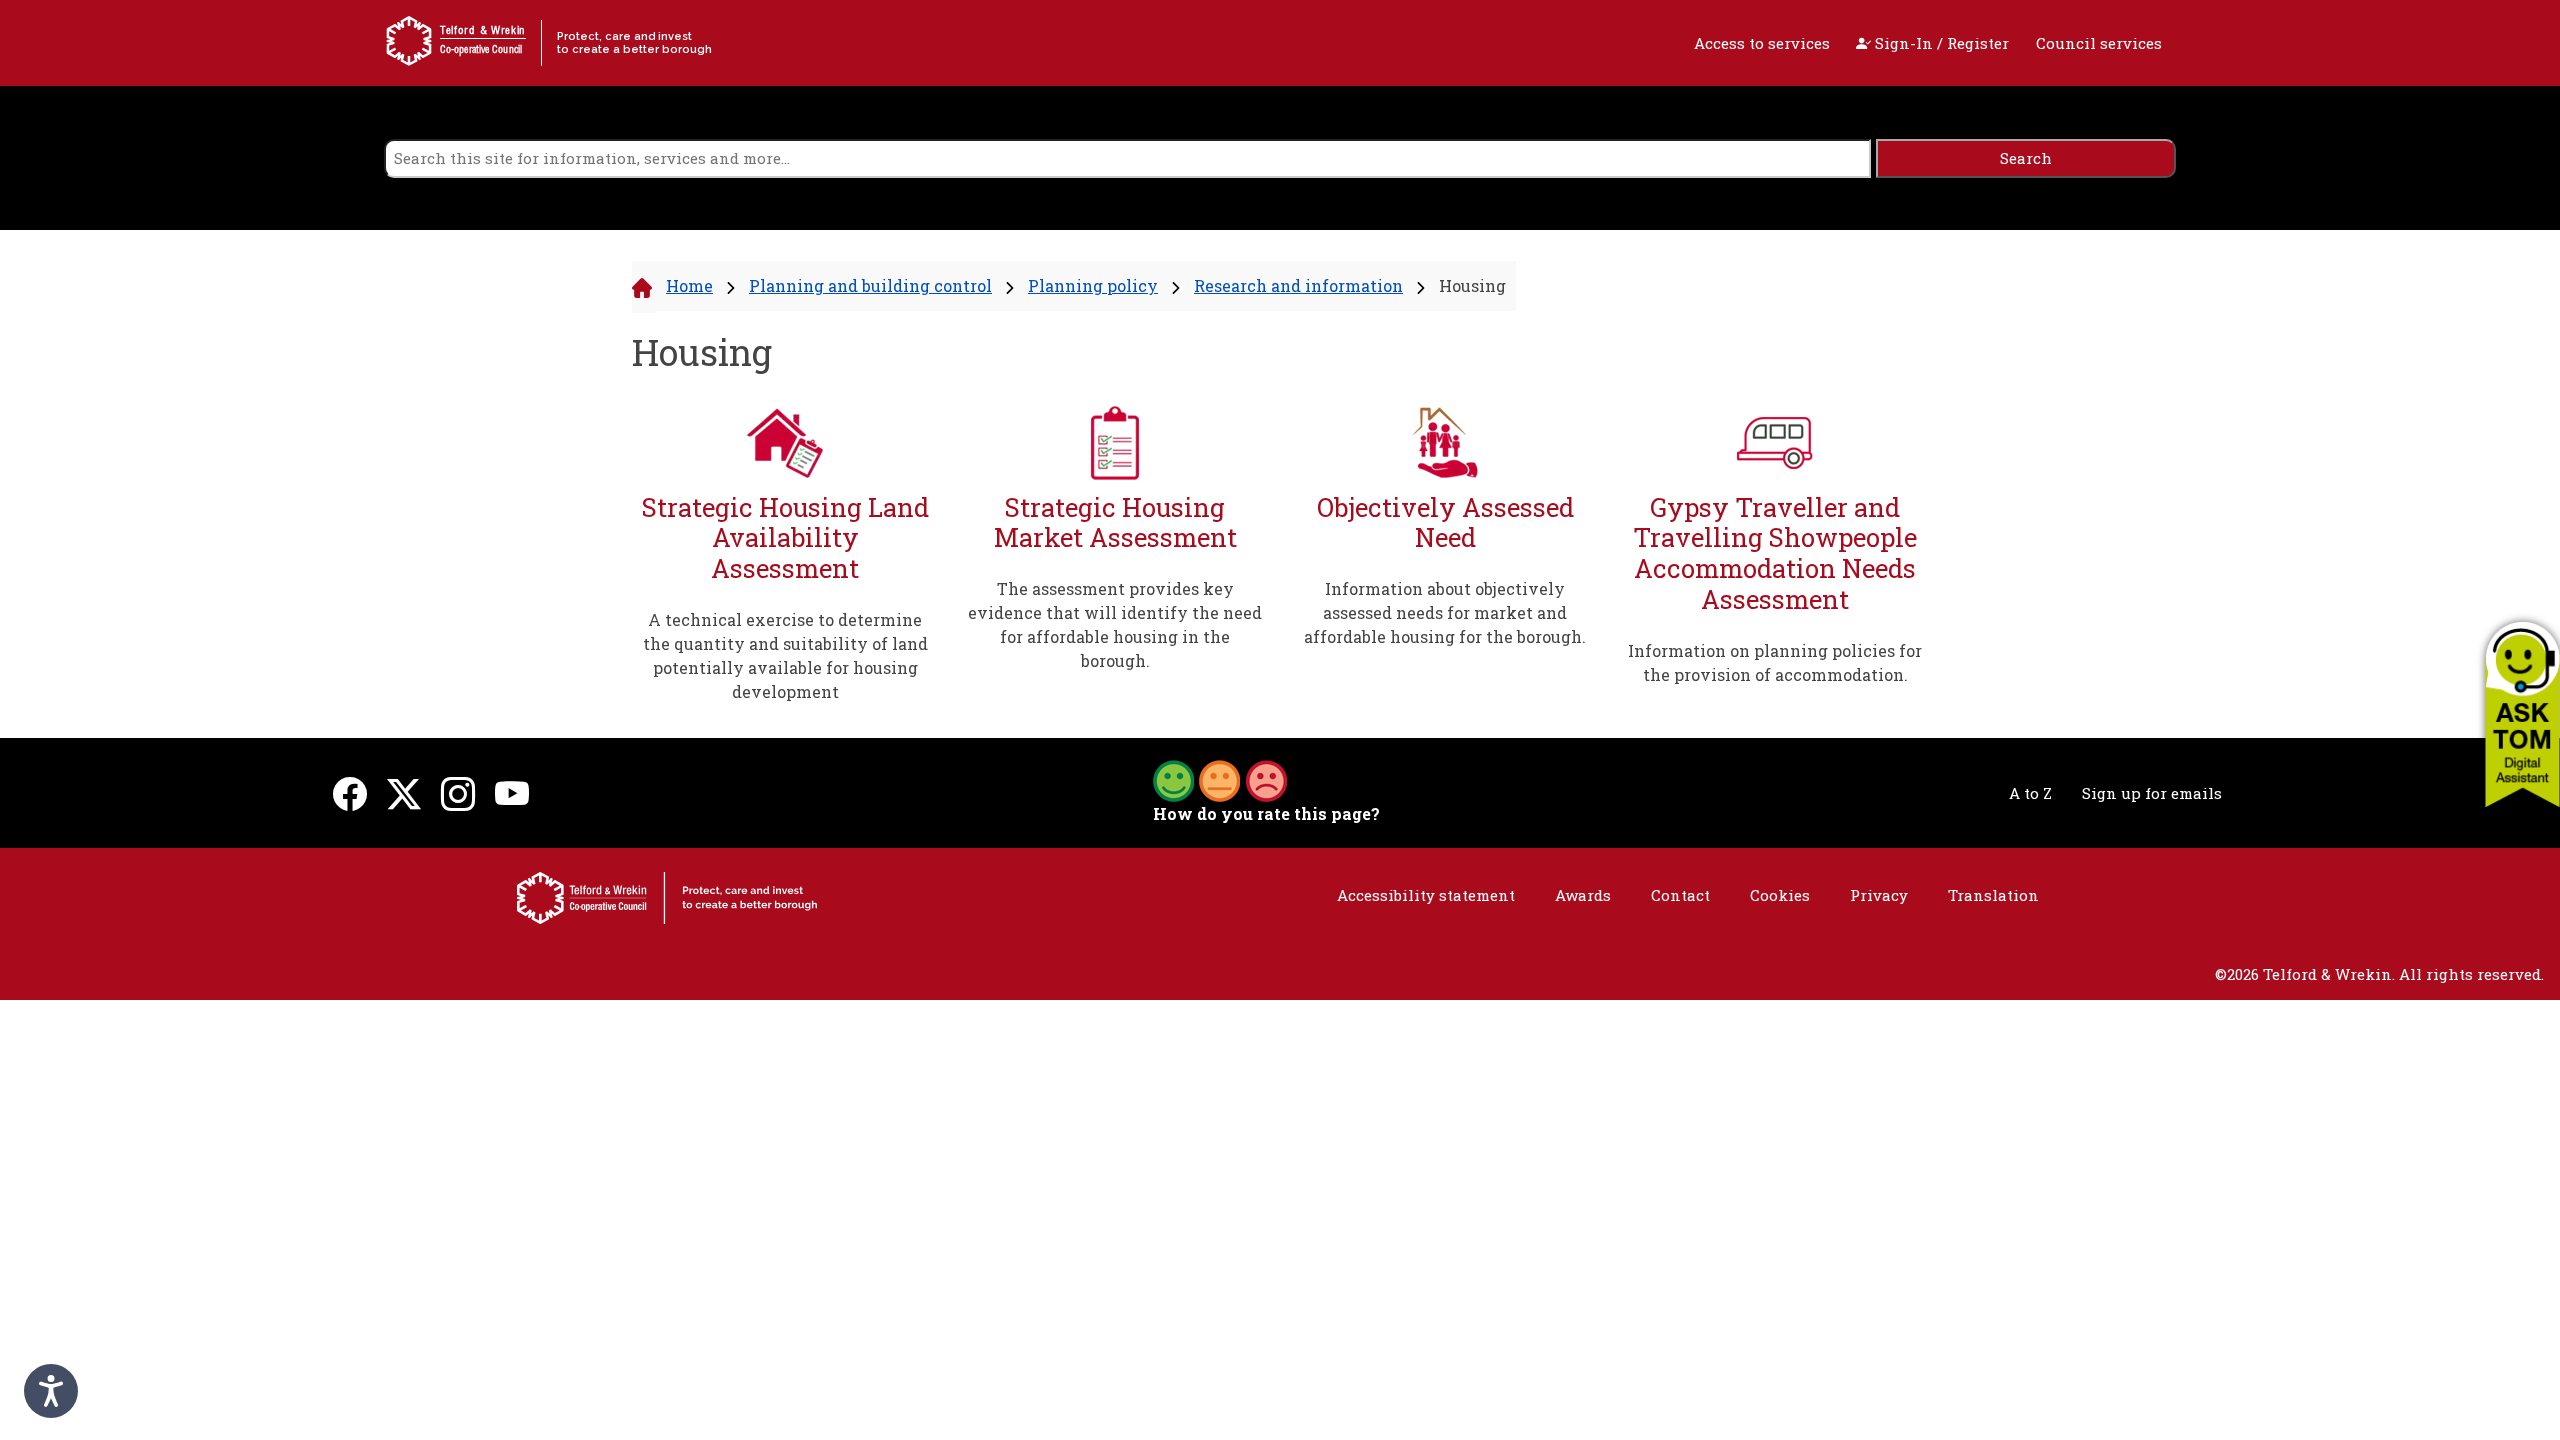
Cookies (1780, 895)
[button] (2522, 714)
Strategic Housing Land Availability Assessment (785, 538)
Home (689, 285)
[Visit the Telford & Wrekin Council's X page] (404, 792)
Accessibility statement (1426, 895)
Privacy (1879, 895)
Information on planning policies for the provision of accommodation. (1775, 662)
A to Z (2030, 793)
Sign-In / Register (1940, 43)
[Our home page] (667, 896)
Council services (2099, 43)
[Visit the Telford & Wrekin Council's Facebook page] (350, 792)
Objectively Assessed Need (1445, 522)
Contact (1680, 895)
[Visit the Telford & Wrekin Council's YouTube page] (512, 792)
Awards (1583, 895)
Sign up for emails (2152, 793)
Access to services (1762, 43)
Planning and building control (870, 285)
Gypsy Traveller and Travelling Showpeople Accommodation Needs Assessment (1775, 553)
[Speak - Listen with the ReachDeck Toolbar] (51, 1391)
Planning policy (1093, 285)
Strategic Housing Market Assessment (1115, 522)
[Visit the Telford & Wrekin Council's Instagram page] (458, 792)
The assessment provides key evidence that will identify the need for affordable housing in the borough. (1115, 624)
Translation (1993, 895)
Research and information (1298, 285)
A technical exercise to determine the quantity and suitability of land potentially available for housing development (785, 655)
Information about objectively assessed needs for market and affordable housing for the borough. (1445, 612)
